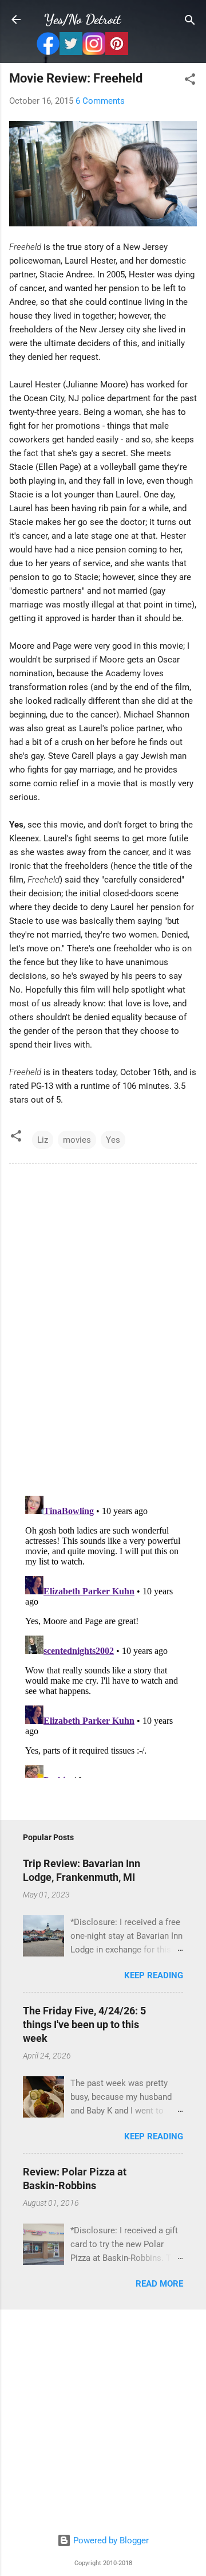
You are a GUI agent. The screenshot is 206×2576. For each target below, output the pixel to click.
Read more (159, 2284)
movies (77, 1140)
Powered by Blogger (110, 2540)
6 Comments (100, 101)
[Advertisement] (103, 2422)
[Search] (190, 21)
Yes (113, 1140)
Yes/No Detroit (82, 19)
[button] (190, 80)
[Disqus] (103, 1328)
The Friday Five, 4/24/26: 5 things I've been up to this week (84, 2024)
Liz (43, 1140)
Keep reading (154, 1975)
